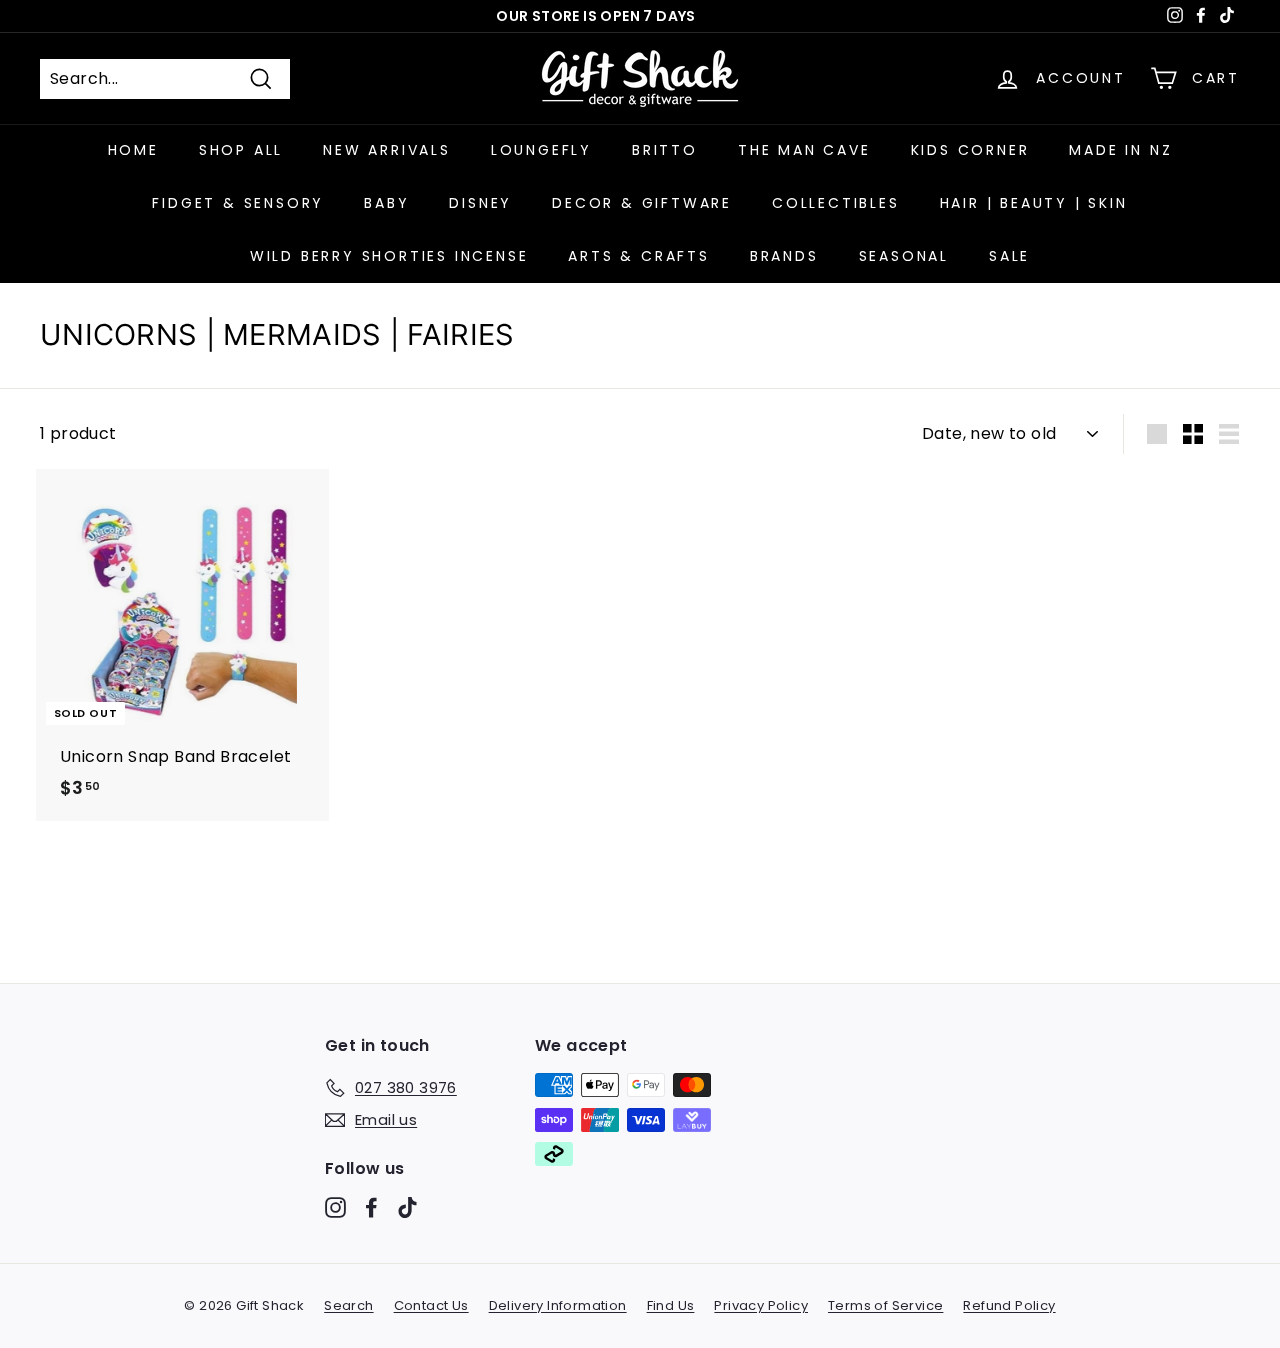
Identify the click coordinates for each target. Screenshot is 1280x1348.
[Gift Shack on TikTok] (407, 1207)
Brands (784, 256)
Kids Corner (970, 150)
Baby (386, 203)
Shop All (241, 150)
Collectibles (836, 203)
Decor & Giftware (642, 203)
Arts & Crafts (638, 256)
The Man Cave (804, 150)
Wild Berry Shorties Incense (389, 256)
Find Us (671, 1305)
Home (133, 150)
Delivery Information (558, 1305)
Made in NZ (1120, 150)
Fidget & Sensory (238, 203)
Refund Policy (1009, 1305)
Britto (665, 150)
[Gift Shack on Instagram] (335, 1207)
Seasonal (904, 256)
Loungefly (541, 150)
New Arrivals (387, 150)
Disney (480, 203)
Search (348, 1305)
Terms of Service (885, 1305)
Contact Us (431, 1305)
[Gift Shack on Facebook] (371, 1207)
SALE (1009, 256)
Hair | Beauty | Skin (1034, 203)
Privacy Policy (761, 1305)
